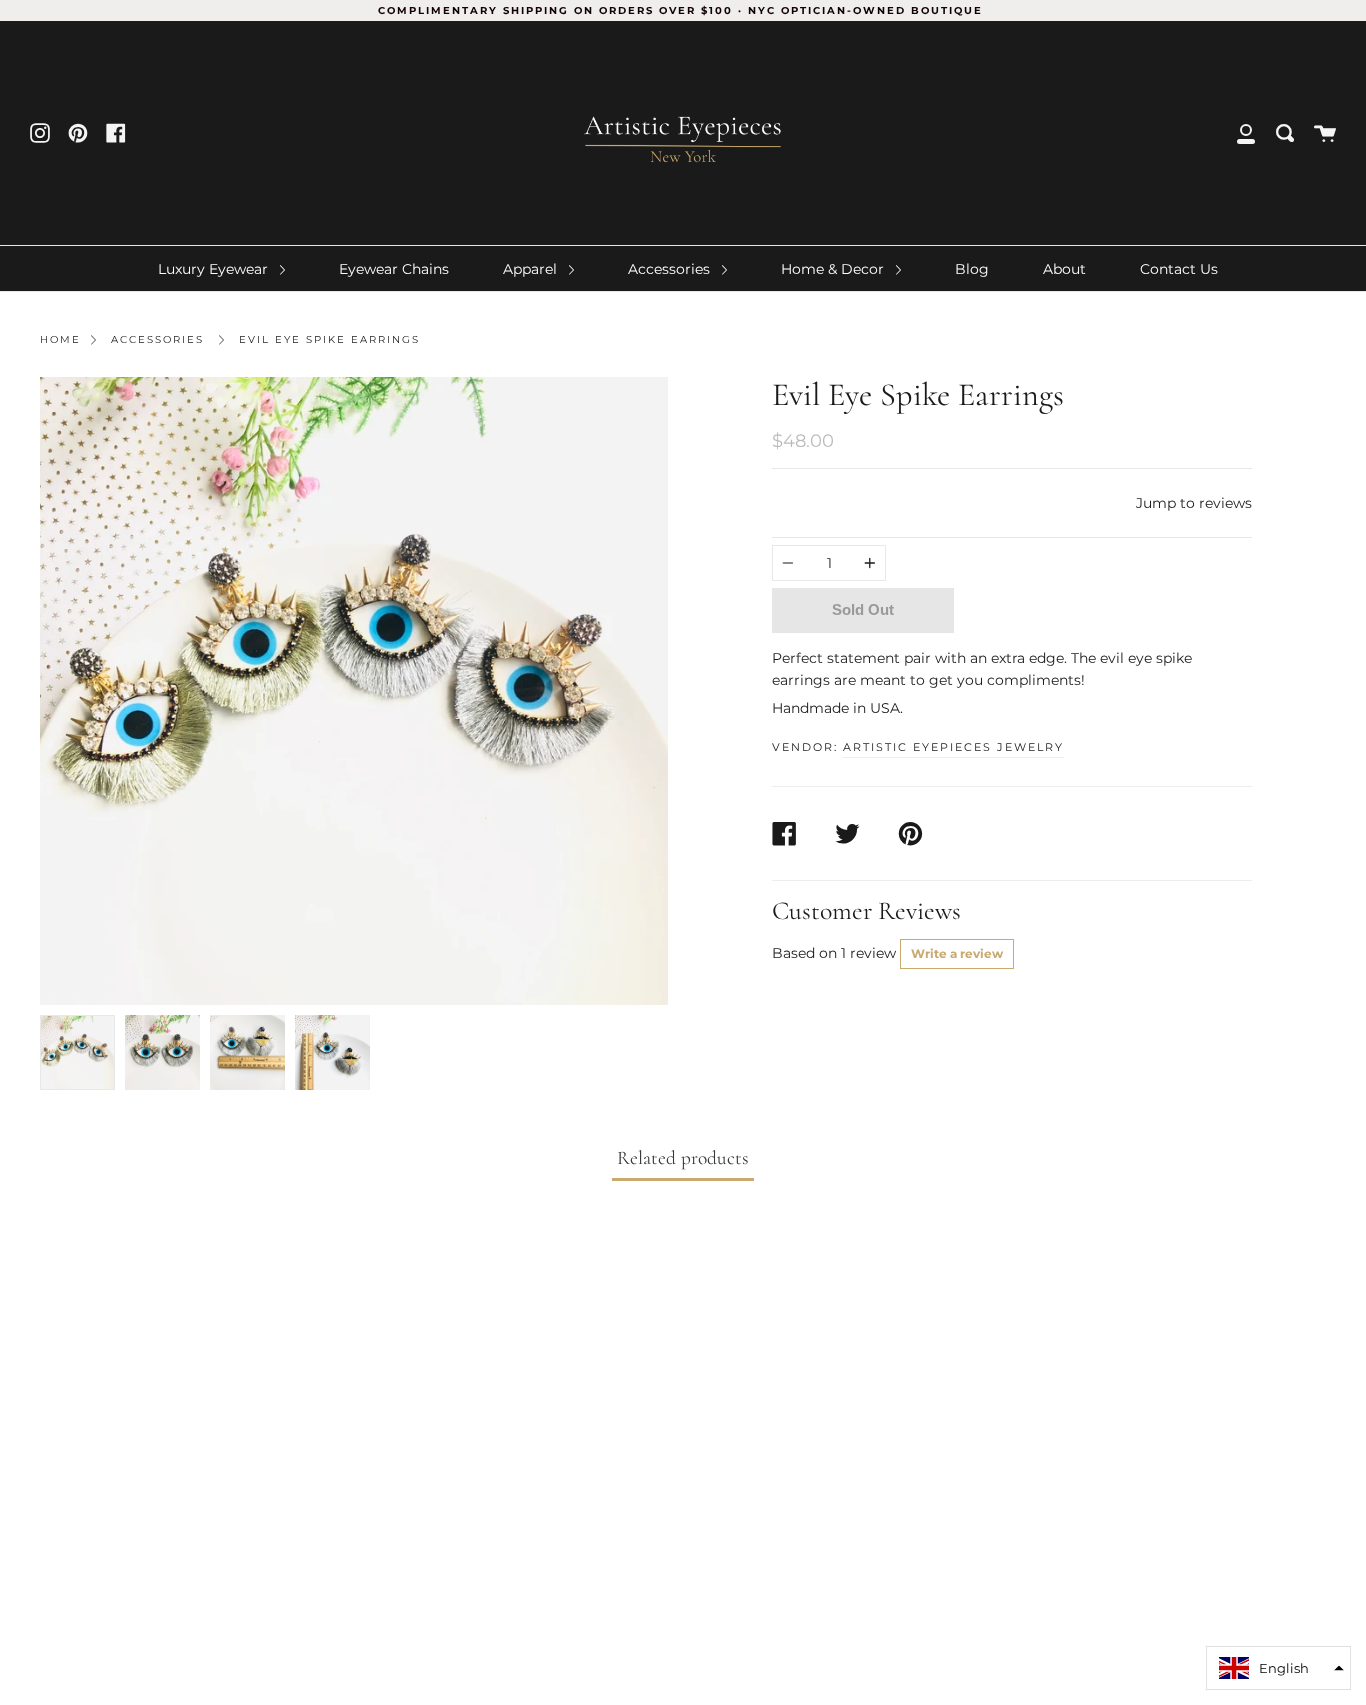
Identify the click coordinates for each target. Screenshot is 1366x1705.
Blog (972, 269)
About (1064, 269)
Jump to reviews (1194, 503)
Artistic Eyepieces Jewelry (953, 747)
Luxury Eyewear (215, 269)
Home (60, 339)
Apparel (532, 269)
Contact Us (1179, 269)
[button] (1278, 1668)
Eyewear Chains (394, 269)
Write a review (957, 953)
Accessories (671, 269)
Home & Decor (834, 269)
